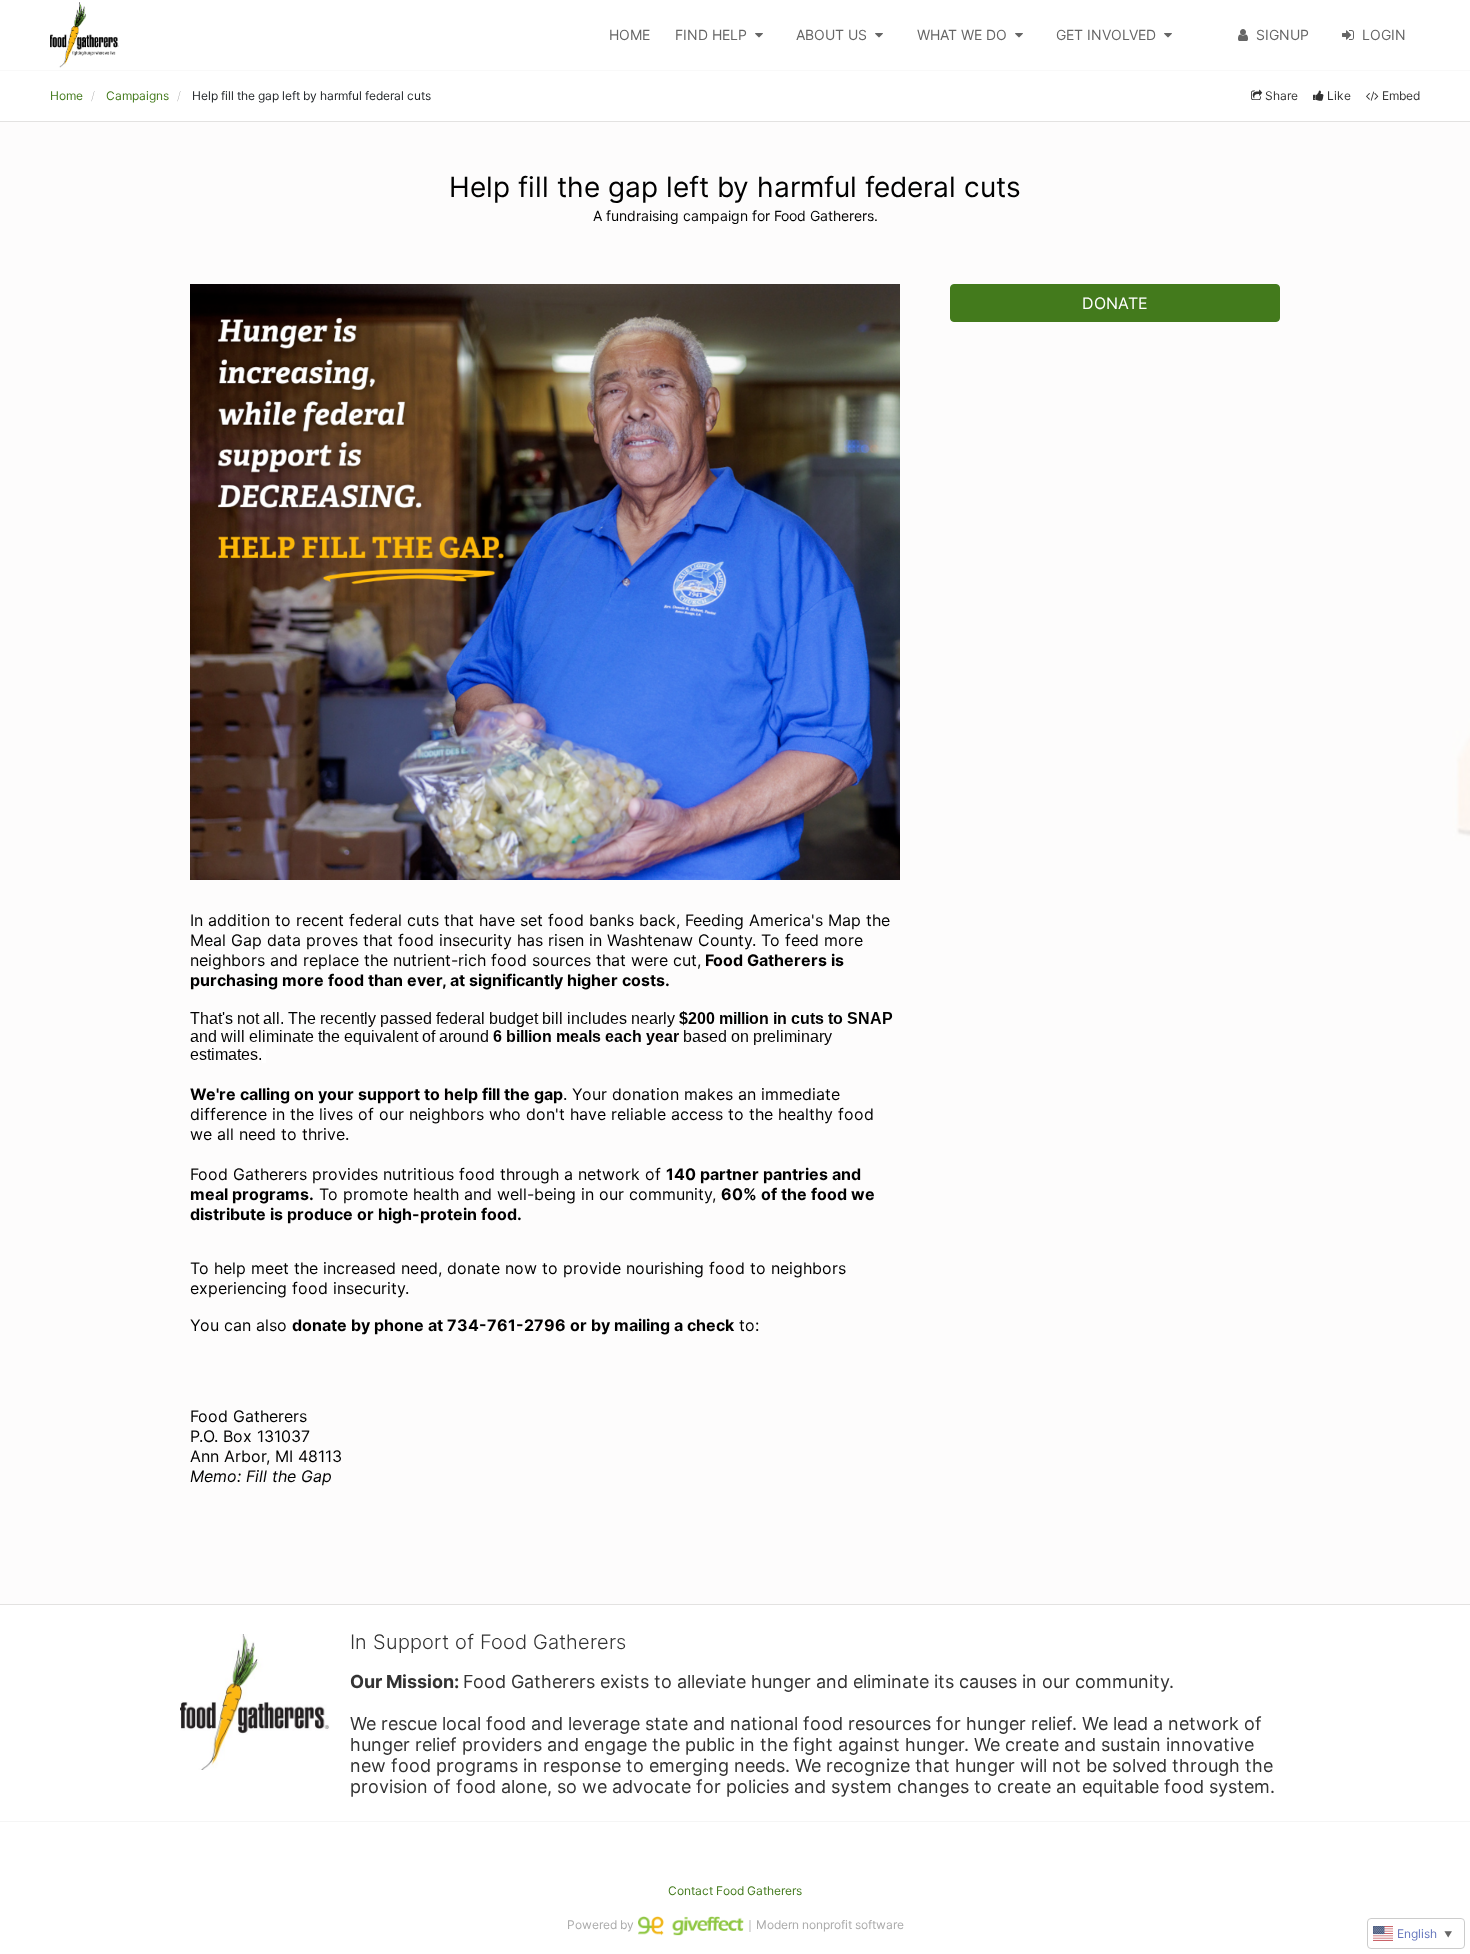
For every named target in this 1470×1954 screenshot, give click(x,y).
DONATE (1115, 303)
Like (1339, 95)
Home (629, 34)
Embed (1401, 95)
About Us (831, 34)
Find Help (711, 34)
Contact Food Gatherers (735, 1890)
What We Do (962, 34)
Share (1281, 95)
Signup (1282, 34)
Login (1384, 34)
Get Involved (1106, 34)
